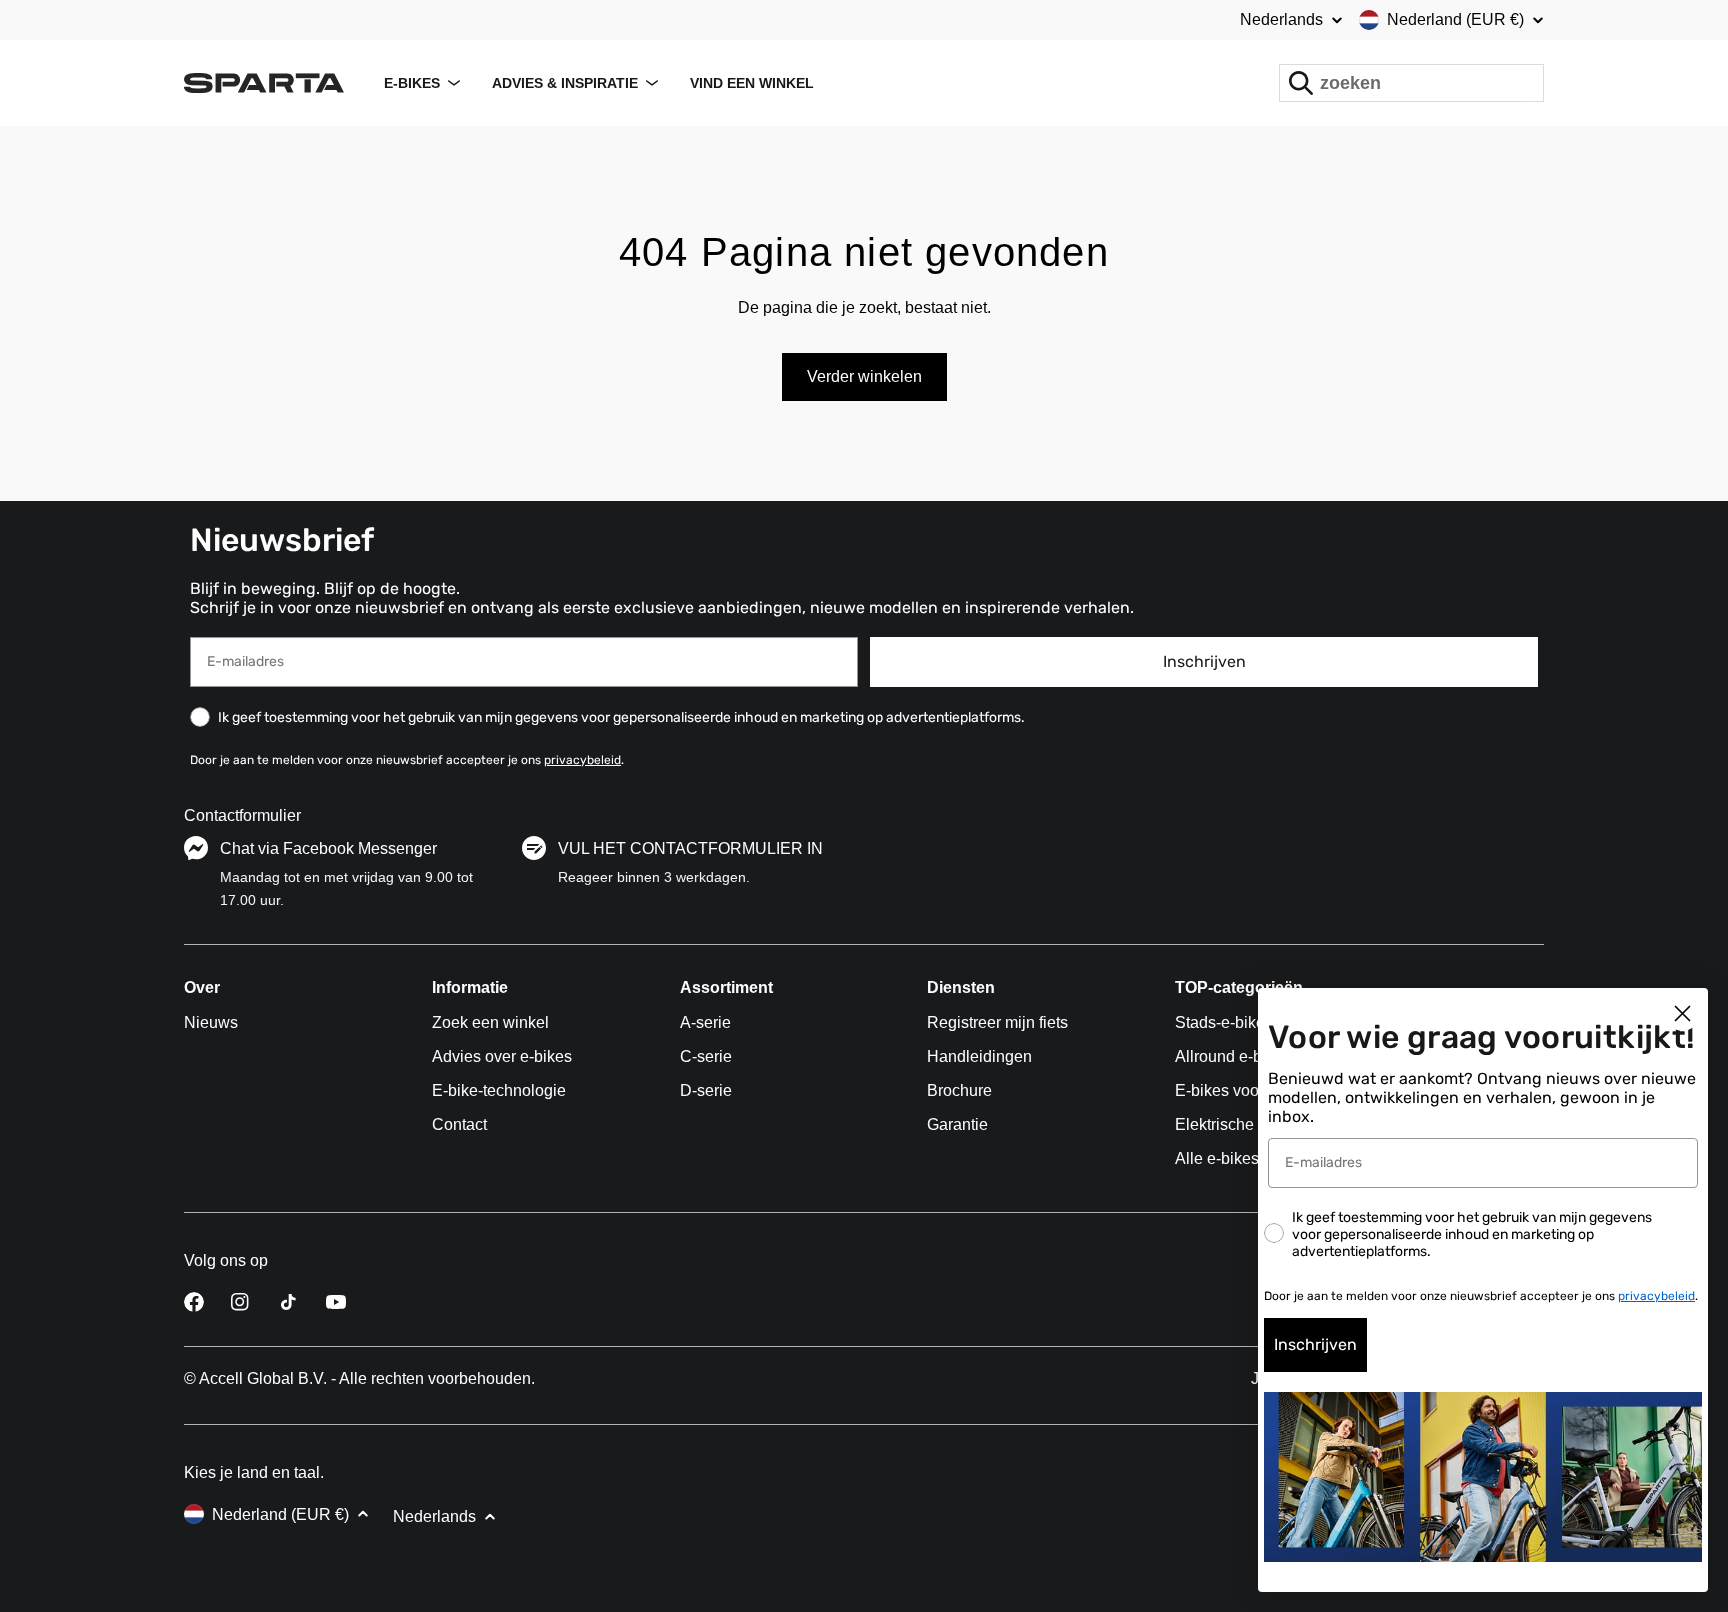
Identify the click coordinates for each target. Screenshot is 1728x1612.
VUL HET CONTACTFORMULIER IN (690, 848)
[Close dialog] (1682, 1013)
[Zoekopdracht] (1301, 83)
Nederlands (1281, 20)
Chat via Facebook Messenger (328, 848)
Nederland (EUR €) (1455, 19)
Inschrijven (1204, 661)
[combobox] (1411, 83)
